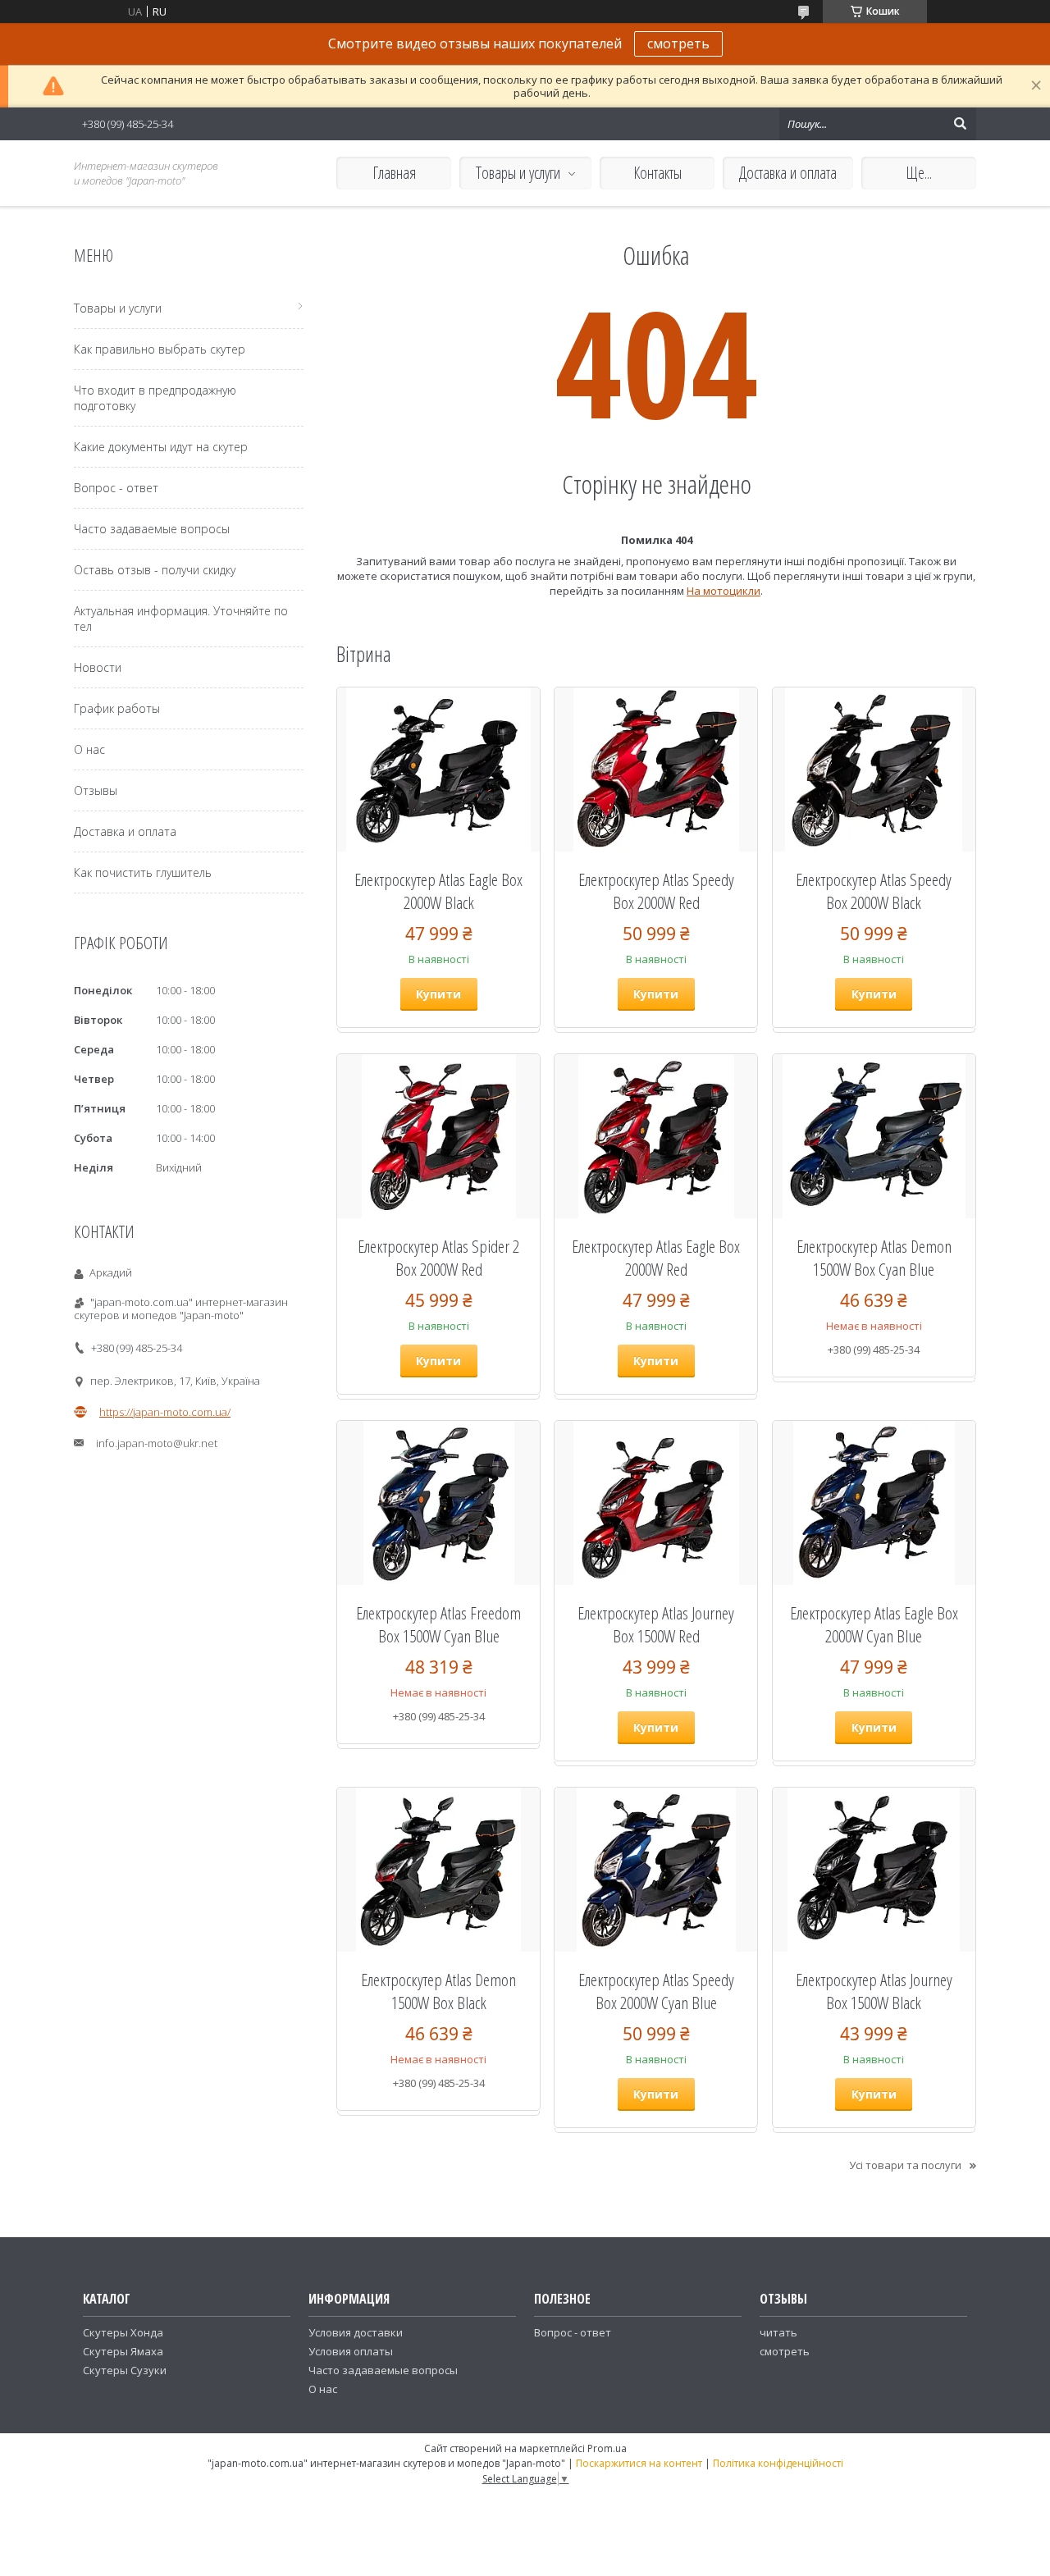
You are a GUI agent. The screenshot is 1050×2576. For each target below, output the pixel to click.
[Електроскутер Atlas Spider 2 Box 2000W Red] (438, 1136)
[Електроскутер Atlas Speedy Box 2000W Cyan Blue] (656, 1870)
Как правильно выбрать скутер (160, 349)
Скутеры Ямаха (123, 2351)
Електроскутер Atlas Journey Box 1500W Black (874, 1991)
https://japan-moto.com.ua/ (165, 1412)
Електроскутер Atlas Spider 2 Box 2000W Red (438, 1258)
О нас (89, 749)
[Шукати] (960, 124)
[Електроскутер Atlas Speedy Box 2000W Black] (874, 770)
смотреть (678, 43)
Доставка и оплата (788, 173)
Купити (438, 994)
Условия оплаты (351, 2351)
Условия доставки (356, 2332)
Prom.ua (607, 2448)
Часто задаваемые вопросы (152, 529)
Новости (98, 667)
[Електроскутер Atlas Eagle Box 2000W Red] (656, 1136)
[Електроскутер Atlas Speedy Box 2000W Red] (656, 770)
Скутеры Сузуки (125, 2370)
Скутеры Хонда (123, 2332)
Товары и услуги (518, 173)
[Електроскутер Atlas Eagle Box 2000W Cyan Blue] (874, 1503)
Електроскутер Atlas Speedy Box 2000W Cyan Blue (656, 1991)
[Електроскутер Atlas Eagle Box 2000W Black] (438, 770)
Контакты (657, 173)
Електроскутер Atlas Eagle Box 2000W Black (438, 891)
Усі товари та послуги (905, 2165)
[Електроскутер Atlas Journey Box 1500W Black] (874, 1870)
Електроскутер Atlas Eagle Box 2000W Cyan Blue (874, 1624)
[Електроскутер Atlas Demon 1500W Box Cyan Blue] (874, 1136)
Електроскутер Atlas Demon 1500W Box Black (438, 1991)
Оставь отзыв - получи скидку (155, 570)
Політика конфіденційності (778, 2463)
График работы (117, 708)
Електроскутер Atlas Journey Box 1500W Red (656, 1624)
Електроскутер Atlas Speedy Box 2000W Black (874, 891)
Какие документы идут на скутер (161, 447)
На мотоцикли (724, 591)
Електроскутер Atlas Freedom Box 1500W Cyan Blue (438, 1624)
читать (778, 2332)
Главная (394, 173)
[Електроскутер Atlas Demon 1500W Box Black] (438, 1870)
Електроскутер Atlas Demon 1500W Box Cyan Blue (874, 1258)
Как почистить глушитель (143, 872)
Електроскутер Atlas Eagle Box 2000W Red (656, 1258)
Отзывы (96, 790)
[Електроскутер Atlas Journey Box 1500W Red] (656, 1503)
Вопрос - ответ (116, 488)
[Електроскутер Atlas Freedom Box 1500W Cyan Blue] (438, 1503)
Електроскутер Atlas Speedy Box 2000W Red (656, 891)
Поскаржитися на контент (639, 2463)
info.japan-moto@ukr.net (157, 1443)
